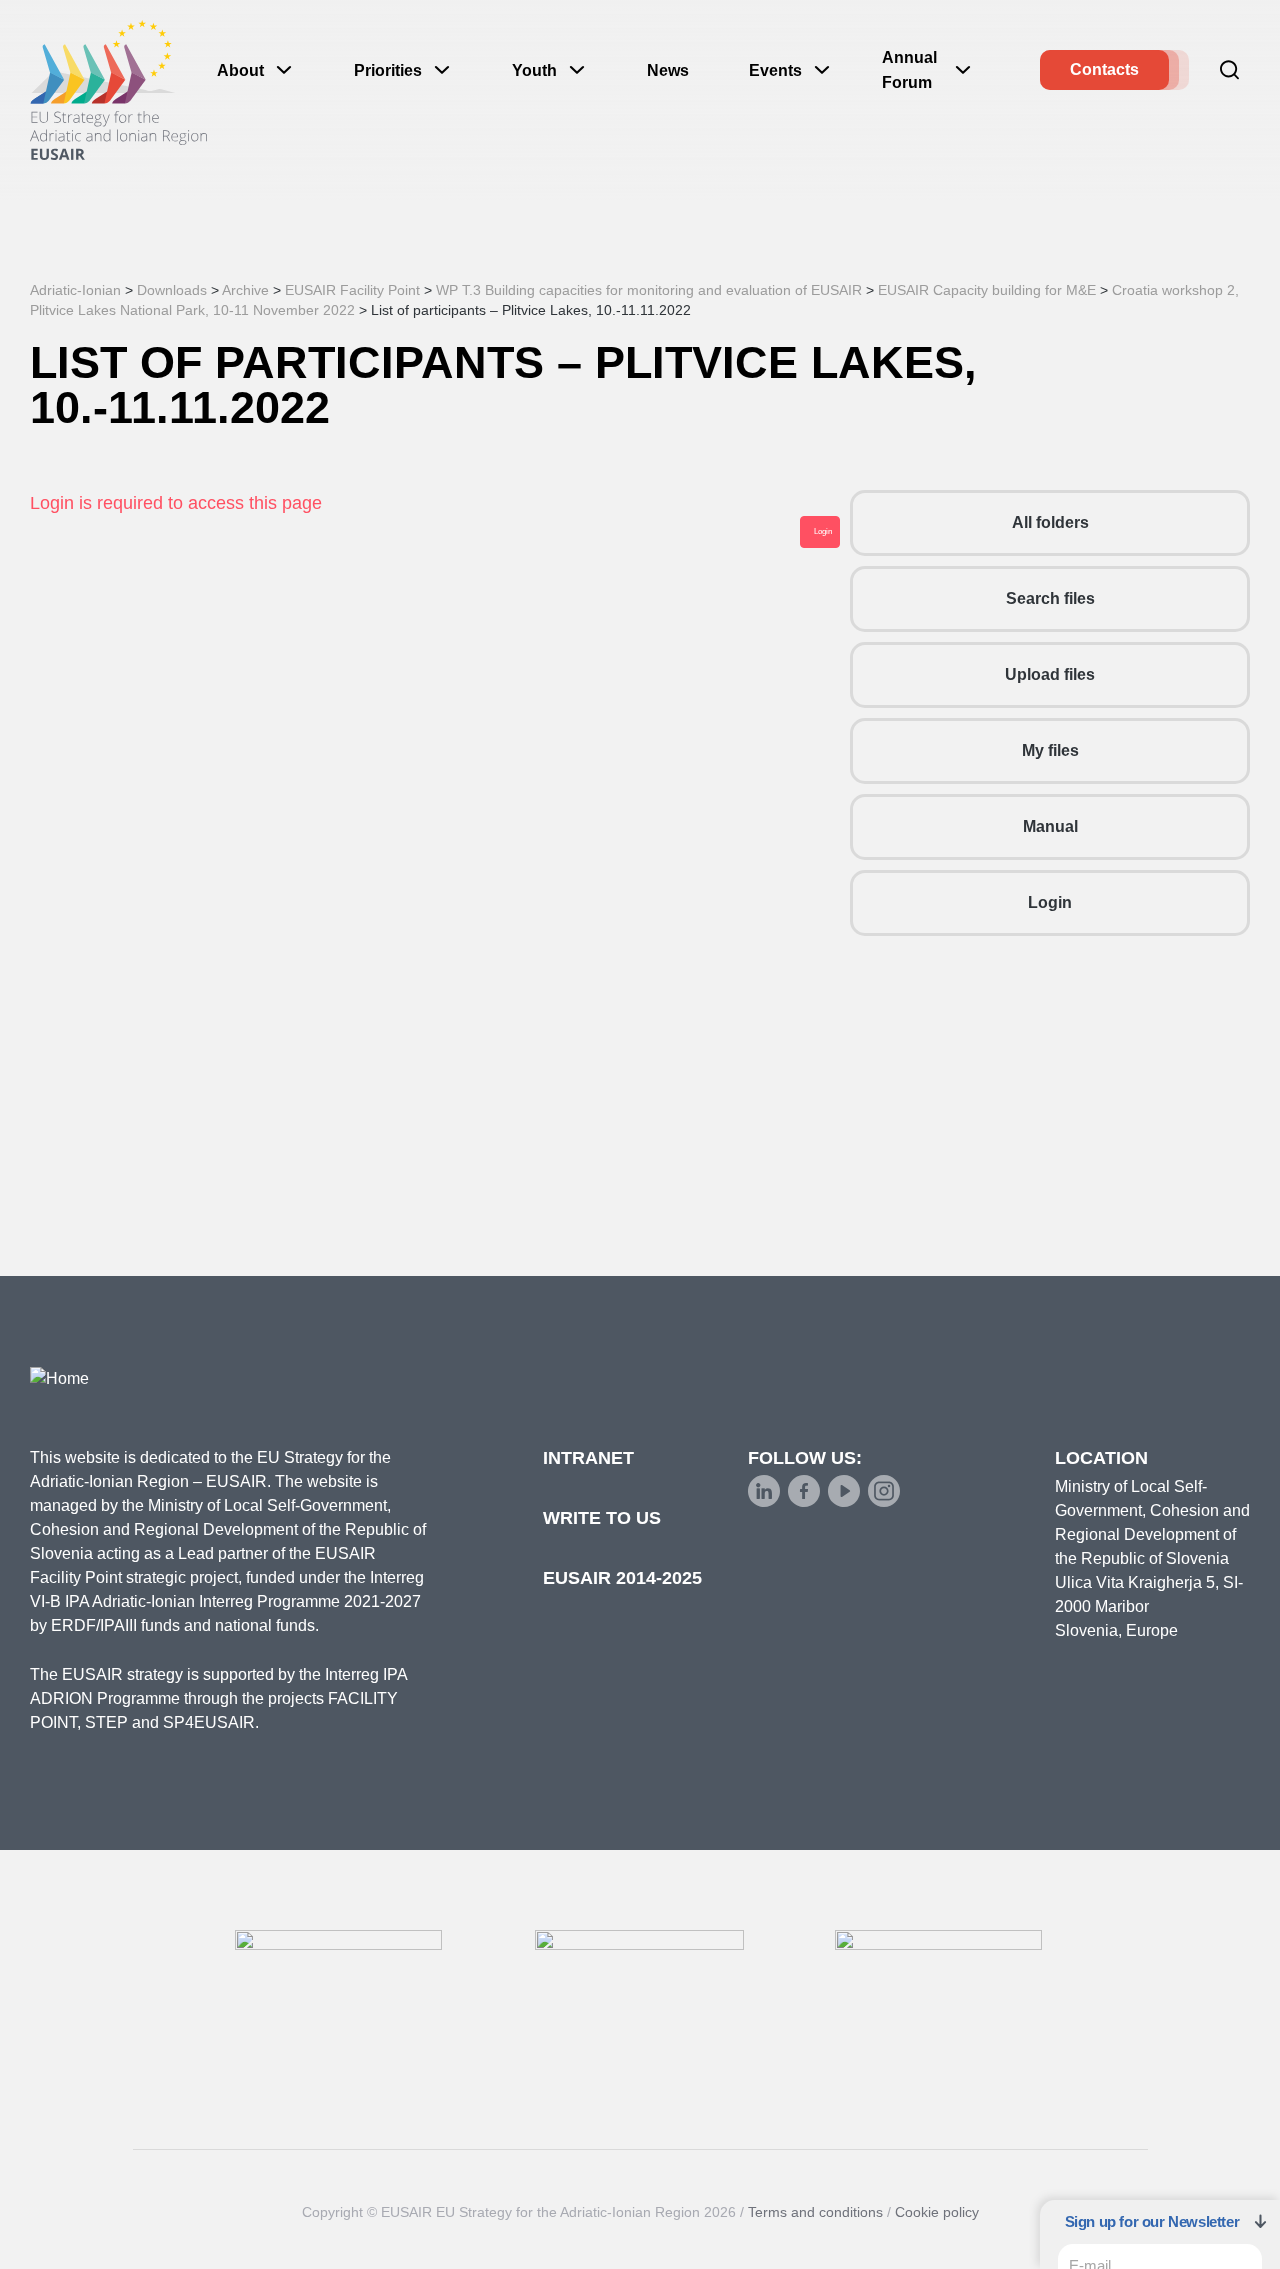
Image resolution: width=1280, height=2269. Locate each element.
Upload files (1050, 674)
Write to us (602, 1518)
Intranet (588, 1458)
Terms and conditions (815, 2212)
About (240, 70)
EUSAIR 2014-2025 (622, 1578)
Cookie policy (937, 2212)
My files (1050, 750)
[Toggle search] (1230, 70)
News (668, 70)
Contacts (1104, 69)
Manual (1050, 826)
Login (1050, 902)
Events (775, 70)
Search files (1050, 598)
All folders (1050, 522)
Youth (534, 70)
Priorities (388, 70)
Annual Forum (909, 70)
